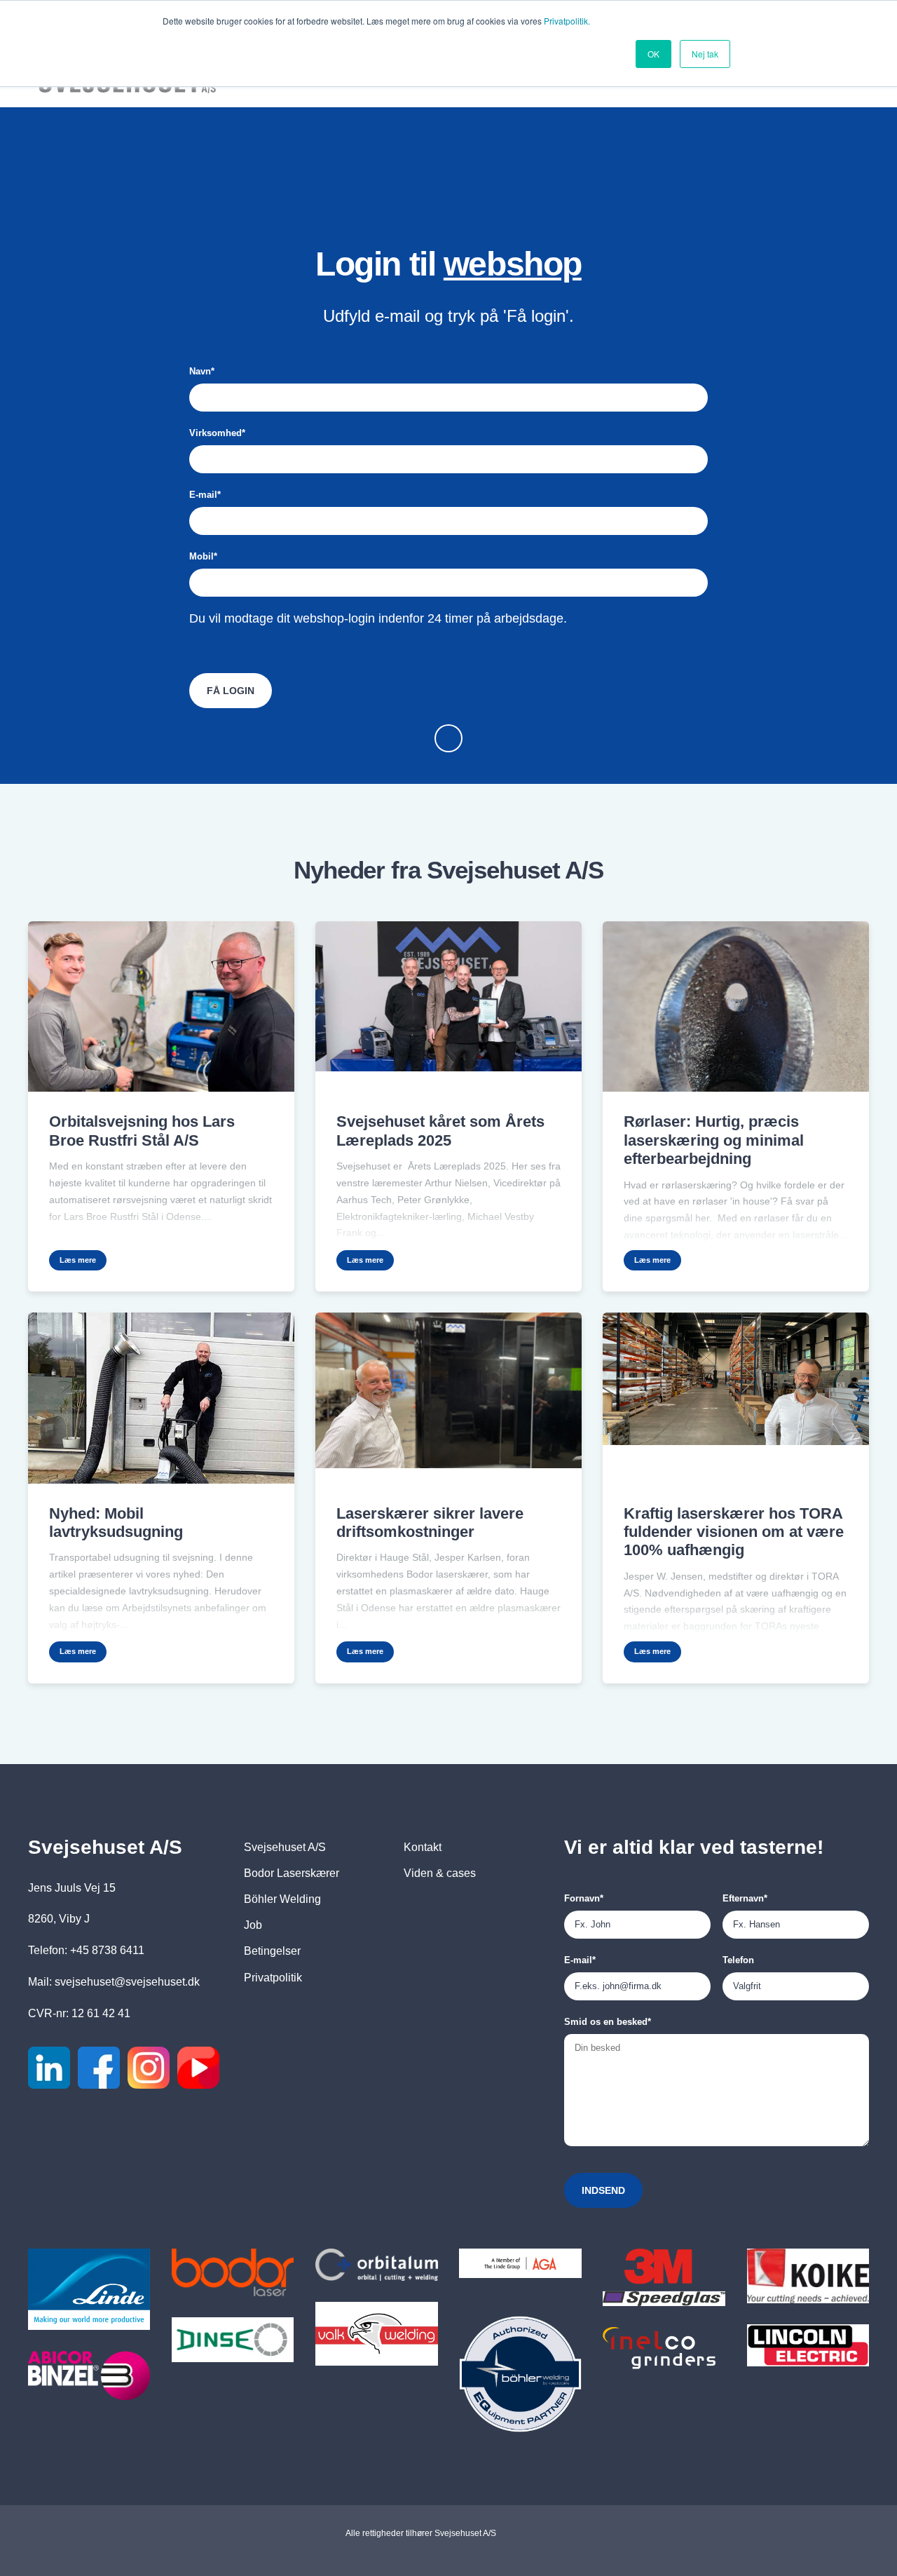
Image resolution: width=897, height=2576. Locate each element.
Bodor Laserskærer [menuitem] (292, 1873)
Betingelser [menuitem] (272, 1951)
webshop (513, 264)
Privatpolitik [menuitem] (273, 1978)
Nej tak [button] (705, 54)
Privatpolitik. (567, 21)
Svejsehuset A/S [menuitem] (285, 1847)
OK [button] (653, 54)
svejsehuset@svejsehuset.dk (127, 1982)
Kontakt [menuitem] (423, 1847)
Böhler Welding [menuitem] (282, 1899)
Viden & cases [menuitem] (440, 1873)
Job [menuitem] (253, 1925)
